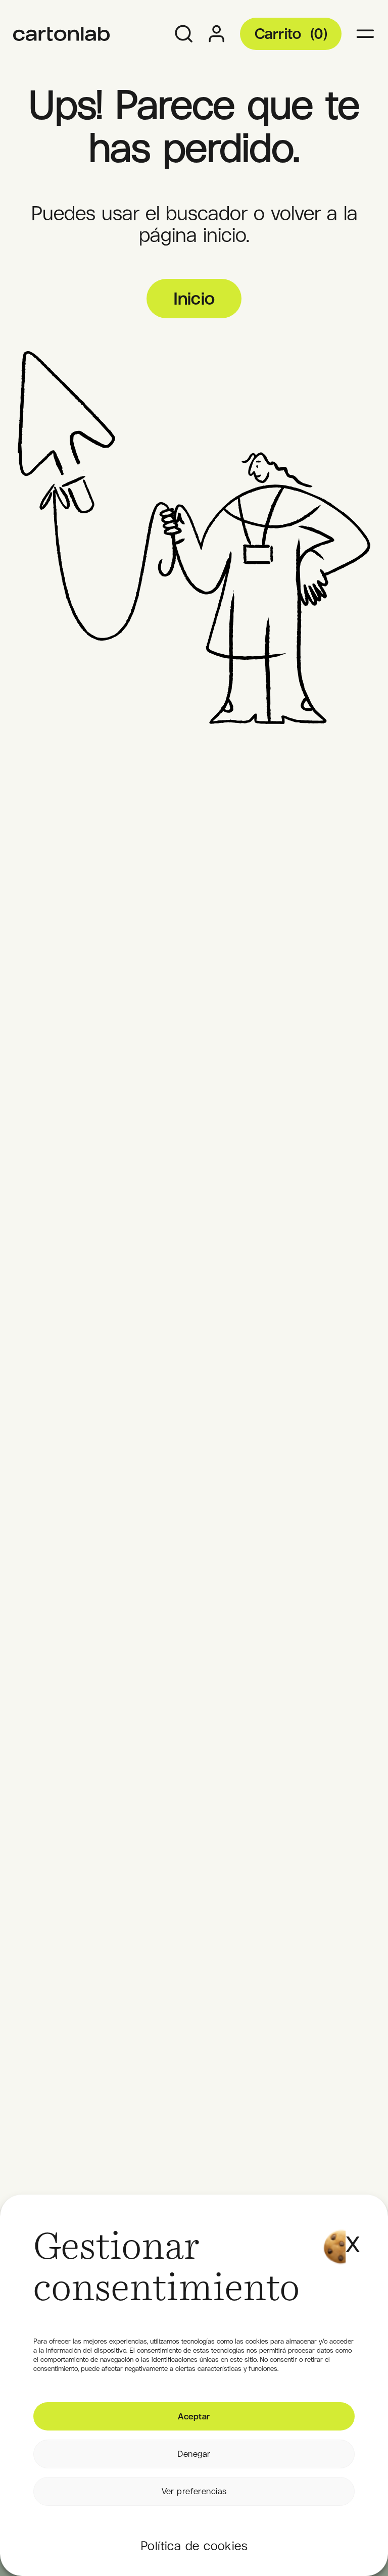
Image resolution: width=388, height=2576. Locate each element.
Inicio (194, 298)
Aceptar (194, 2416)
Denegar (194, 2454)
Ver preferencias (194, 2491)
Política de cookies (194, 2546)
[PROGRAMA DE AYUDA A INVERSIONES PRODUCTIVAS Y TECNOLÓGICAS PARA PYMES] (62, 34)
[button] (351, 2232)
